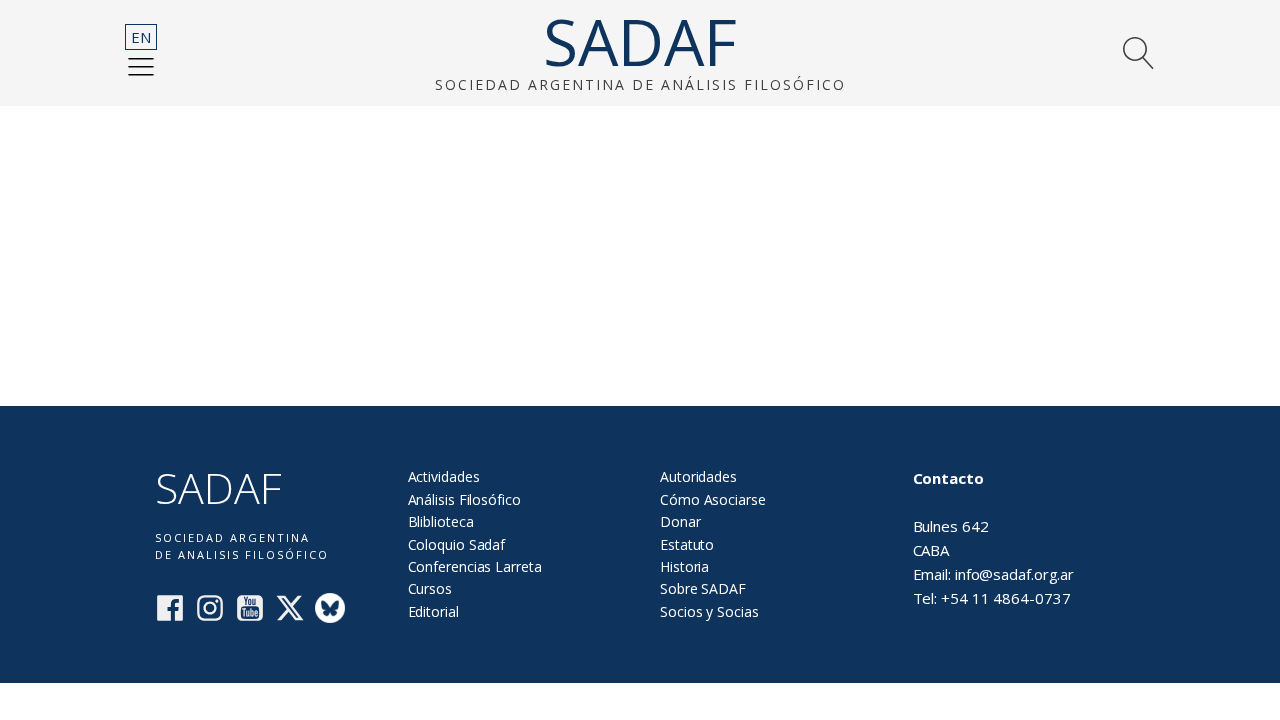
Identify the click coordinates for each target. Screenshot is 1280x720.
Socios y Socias (709, 611)
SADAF (640, 42)
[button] (141, 66)
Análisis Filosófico (464, 499)
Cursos (430, 588)
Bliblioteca (441, 521)
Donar (680, 521)
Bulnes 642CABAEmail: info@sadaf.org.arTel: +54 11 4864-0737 (994, 538)
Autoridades (698, 476)
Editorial (433, 611)
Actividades (444, 476)
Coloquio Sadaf (457, 544)
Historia (684, 566)
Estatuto (687, 544)
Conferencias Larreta (475, 566)
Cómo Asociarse (713, 499)
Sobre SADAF (703, 588)
